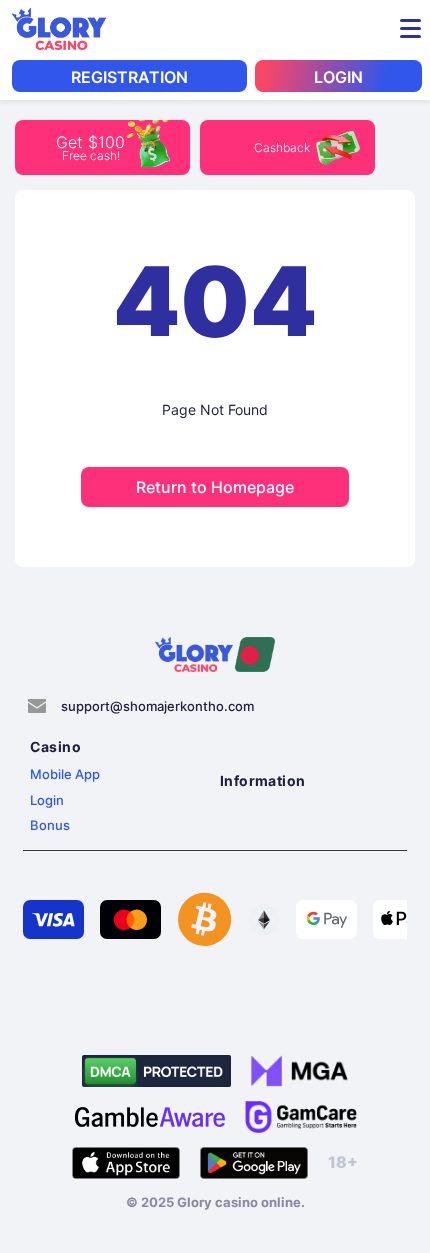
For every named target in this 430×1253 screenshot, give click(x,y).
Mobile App (65, 774)
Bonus (50, 825)
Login (47, 800)
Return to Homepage (215, 487)
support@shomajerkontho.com (157, 706)
